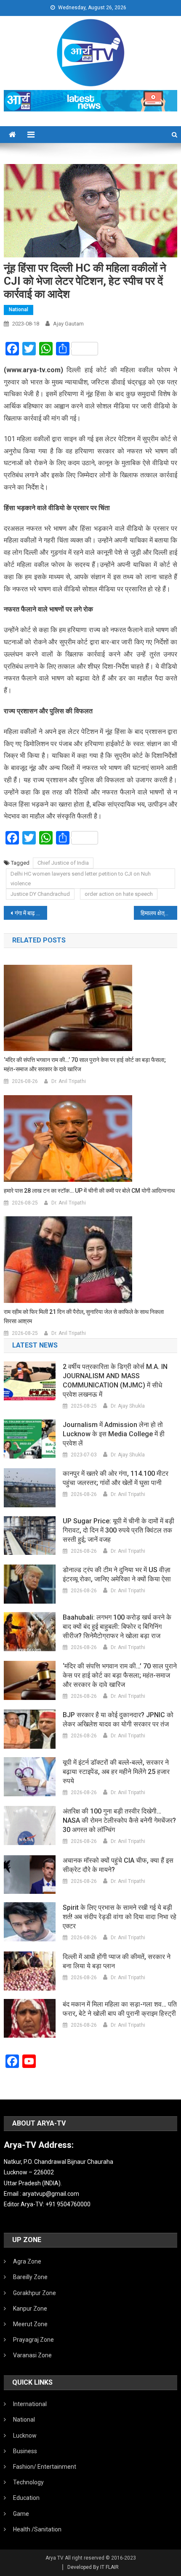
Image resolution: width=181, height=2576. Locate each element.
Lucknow (25, 2436)
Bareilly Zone (30, 2277)
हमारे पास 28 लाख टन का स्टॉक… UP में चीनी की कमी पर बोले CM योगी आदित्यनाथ (89, 1191)
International (30, 2404)
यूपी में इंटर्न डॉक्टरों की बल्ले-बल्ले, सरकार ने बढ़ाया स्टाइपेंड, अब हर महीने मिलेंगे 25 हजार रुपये (116, 1772)
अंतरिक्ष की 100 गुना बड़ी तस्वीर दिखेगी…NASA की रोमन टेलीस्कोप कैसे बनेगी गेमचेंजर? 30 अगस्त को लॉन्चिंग (119, 1820)
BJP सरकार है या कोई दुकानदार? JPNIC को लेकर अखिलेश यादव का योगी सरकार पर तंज (118, 1720)
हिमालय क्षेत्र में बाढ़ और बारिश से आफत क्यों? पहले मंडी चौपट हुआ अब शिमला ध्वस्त (159, 913)
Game (21, 2514)
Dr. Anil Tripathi (69, 1081)
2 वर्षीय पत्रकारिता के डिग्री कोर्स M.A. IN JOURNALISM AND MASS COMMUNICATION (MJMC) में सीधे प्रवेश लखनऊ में (115, 1381)
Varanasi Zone (32, 2355)
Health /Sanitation (37, 2529)
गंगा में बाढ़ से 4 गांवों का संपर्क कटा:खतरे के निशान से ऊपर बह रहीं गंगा (31, 913)
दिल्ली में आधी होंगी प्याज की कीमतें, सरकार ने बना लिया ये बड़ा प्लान (117, 1961)
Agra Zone (27, 2261)
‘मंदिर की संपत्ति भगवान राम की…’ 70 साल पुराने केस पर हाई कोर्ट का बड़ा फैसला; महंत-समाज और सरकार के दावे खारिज (85, 1064)
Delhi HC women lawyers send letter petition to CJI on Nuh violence (81, 879)
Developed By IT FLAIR (93, 2567)
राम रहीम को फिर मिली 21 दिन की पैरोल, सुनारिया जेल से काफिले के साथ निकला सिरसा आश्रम (84, 1316)
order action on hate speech (119, 894)
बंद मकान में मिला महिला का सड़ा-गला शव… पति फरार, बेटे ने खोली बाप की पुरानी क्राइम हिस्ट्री (120, 2009)
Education (26, 2498)
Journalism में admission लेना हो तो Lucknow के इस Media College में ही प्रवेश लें (114, 1434)
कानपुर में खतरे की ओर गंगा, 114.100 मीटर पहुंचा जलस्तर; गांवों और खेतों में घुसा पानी (116, 1478)
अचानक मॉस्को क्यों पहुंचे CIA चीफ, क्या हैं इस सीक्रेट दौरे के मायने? (118, 1865)
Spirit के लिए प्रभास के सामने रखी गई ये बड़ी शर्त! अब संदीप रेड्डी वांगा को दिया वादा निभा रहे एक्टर (120, 1917)
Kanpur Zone (30, 2309)
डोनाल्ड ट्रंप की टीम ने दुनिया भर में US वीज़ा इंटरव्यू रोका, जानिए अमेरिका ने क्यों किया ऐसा (117, 1574)
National (19, 310)
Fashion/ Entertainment (45, 2467)
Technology (28, 2482)
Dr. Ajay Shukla (128, 1406)
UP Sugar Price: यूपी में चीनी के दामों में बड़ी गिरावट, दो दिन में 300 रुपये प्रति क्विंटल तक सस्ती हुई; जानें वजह (118, 1530)
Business (25, 2451)
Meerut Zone (30, 2324)
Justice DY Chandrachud (40, 894)
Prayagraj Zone (33, 2340)
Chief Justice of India (63, 863)
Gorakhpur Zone (35, 2293)
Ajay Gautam (68, 324)
